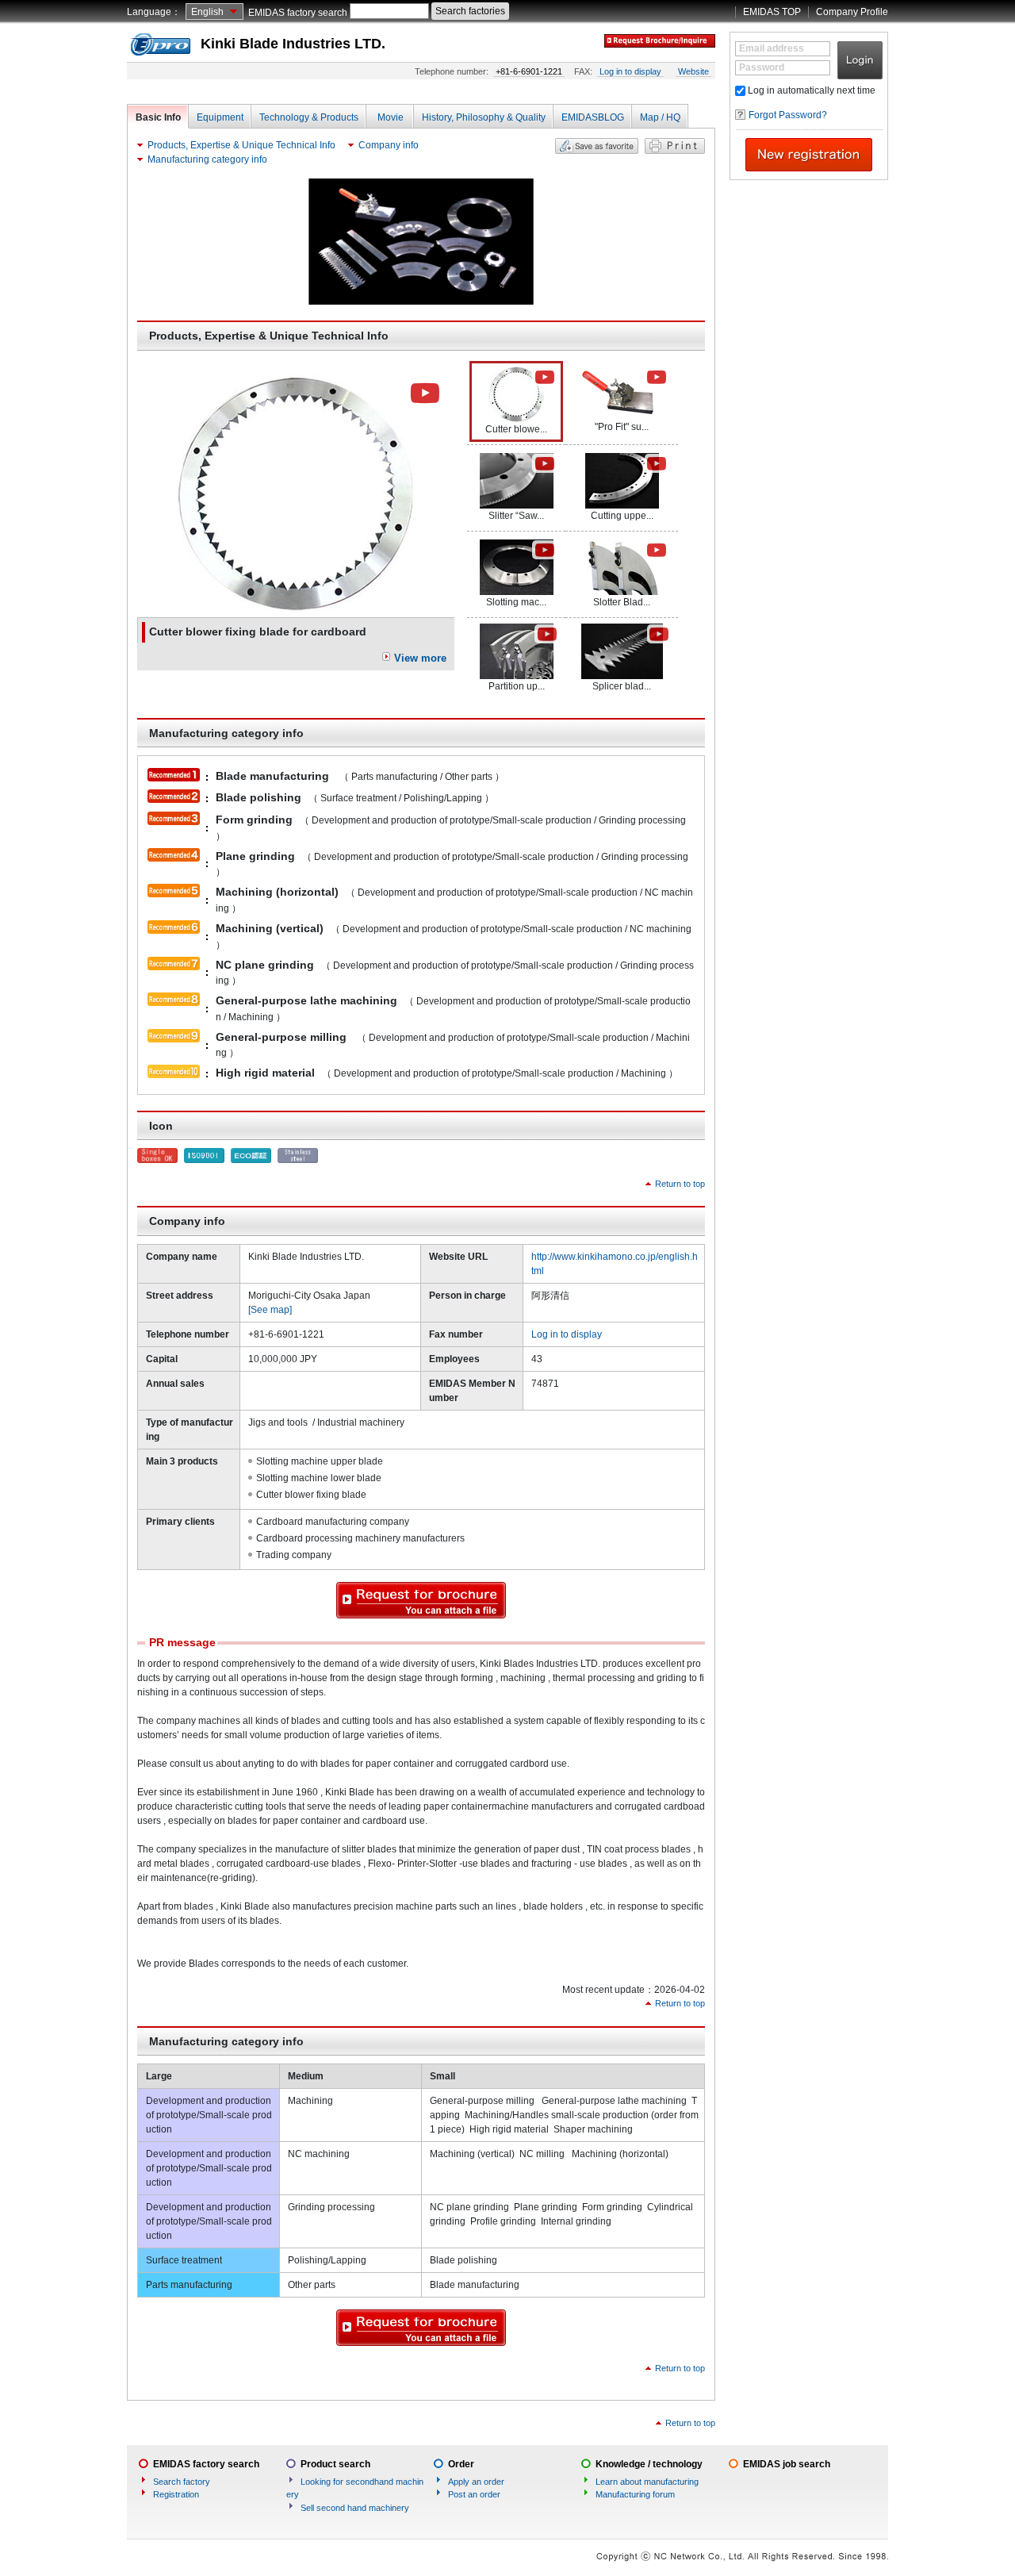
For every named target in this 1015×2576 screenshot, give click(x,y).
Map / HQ (660, 117)
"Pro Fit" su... (622, 427)
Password (762, 67)
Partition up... (517, 686)
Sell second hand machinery (355, 2508)
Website (693, 71)
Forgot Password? (788, 115)
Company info (389, 145)
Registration (176, 2494)
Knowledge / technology (649, 2464)
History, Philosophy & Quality (484, 117)
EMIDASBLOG (593, 117)
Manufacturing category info (207, 159)
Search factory (182, 2482)
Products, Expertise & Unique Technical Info (241, 145)
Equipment (220, 117)
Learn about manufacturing (647, 2482)
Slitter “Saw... (516, 516)
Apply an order (476, 2482)
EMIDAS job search (787, 2464)
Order (461, 2464)
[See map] (270, 1310)
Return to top (680, 1184)
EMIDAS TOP (772, 12)
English (207, 12)
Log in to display (630, 71)
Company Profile (852, 12)
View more (420, 658)
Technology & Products (309, 117)
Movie (391, 117)
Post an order (474, 2494)
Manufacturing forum (635, 2494)
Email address (772, 48)
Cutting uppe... (622, 516)
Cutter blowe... (516, 429)
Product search (335, 2464)
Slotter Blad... (622, 602)
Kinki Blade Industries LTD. (293, 44)
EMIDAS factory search (298, 13)
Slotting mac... (516, 602)
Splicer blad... (622, 686)
